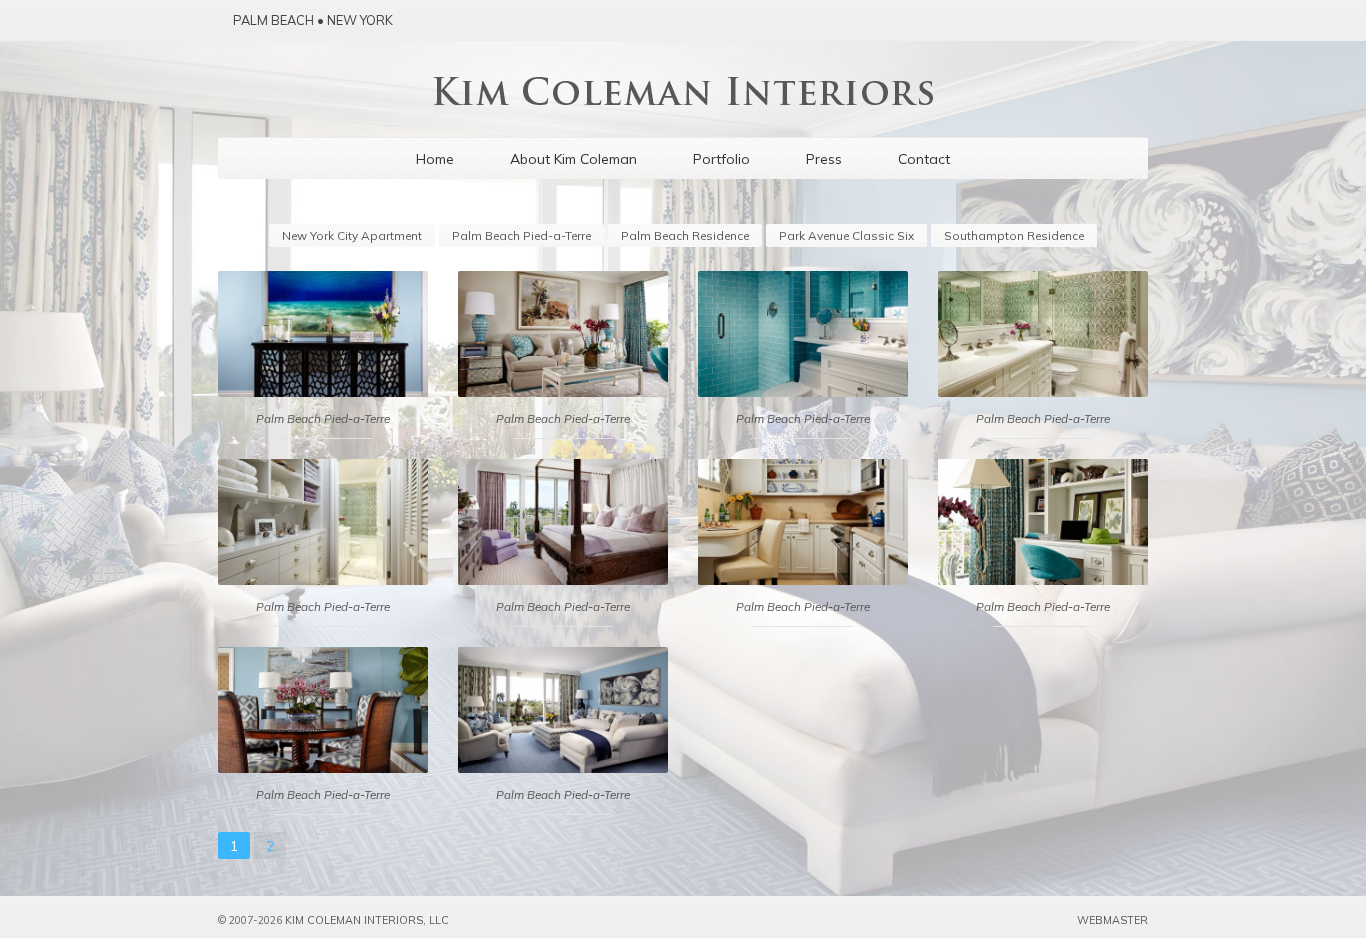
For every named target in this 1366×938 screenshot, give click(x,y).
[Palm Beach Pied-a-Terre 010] (323, 522)
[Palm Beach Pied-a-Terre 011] (1043, 334)
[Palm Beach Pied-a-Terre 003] (563, 710)
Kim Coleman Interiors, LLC (367, 920)
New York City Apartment (352, 235)
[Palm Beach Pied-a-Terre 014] (323, 334)
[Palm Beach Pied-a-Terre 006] (323, 710)
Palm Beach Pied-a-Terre (521, 235)
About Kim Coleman (573, 159)
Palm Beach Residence (685, 235)
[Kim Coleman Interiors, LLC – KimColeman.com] (683, 99)
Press (824, 159)
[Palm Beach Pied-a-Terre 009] (563, 522)
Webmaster (1112, 920)
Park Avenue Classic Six (846, 235)
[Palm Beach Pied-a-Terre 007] (1043, 522)
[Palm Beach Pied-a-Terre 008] (803, 522)
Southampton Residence (1014, 235)
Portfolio (721, 159)
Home (435, 159)
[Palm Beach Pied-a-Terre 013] (563, 334)
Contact (924, 159)
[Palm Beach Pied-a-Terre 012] (803, 334)
